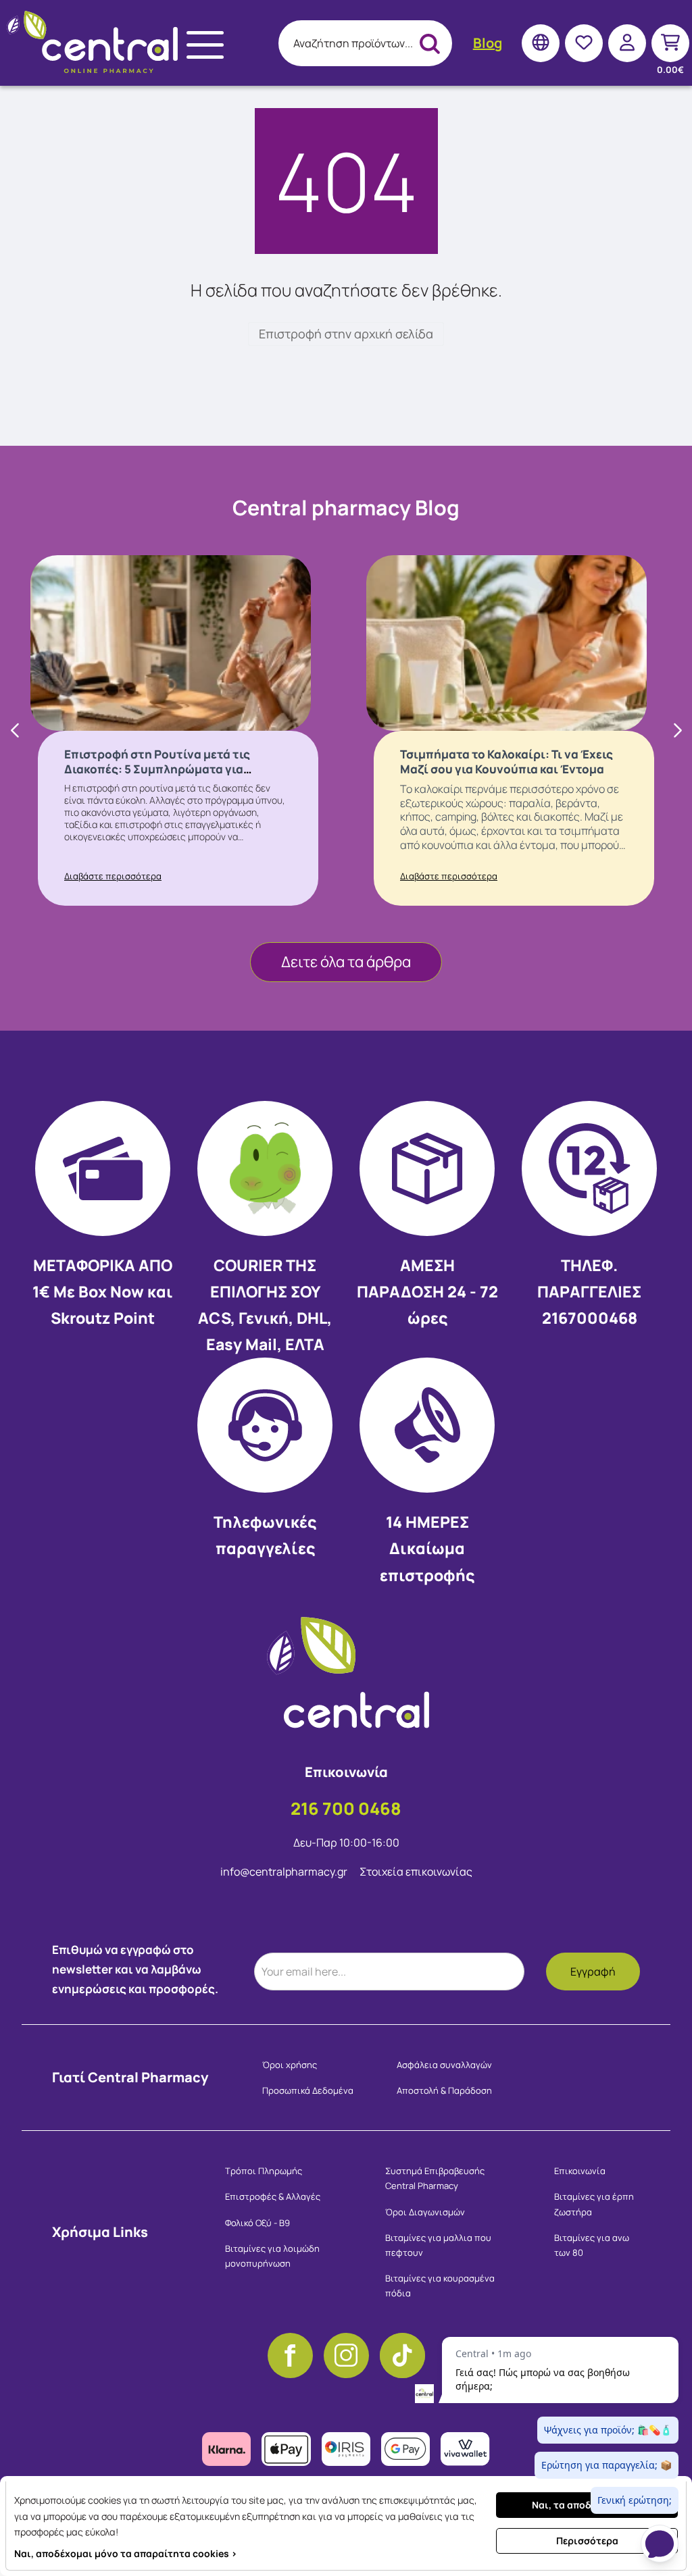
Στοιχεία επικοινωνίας (416, 1872)
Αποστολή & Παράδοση (444, 2090)
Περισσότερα (587, 2541)
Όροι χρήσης (290, 2065)
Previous (16, 731)
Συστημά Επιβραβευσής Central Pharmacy (435, 2178)
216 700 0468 (346, 1808)
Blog (488, 43)
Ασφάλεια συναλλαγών (444, 2065)
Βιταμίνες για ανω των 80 (592, 2245)
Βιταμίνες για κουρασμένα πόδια (440, 2286)
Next (676, 731)
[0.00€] (670, 43)
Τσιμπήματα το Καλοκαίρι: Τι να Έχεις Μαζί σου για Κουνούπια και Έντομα (506, 762)
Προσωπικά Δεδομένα (308, 2090)
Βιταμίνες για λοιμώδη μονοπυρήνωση (272, 2256)
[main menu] (205, 45)
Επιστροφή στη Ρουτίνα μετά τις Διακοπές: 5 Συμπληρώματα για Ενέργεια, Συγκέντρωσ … (157, 769)
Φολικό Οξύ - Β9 (257, 2223)
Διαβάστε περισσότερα (113, 876)
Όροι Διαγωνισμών (425, 2212)
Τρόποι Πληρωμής (264, 2171)
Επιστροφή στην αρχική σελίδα (346, 334)
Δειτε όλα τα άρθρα (346, 962)
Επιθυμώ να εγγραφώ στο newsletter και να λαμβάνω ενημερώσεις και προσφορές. (135, 1969)
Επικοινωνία (580, 2171)
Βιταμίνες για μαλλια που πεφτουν (438, 2245)
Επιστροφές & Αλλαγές (273, 2196)
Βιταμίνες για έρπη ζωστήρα (594, 2204)
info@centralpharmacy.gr (285, 1872)
